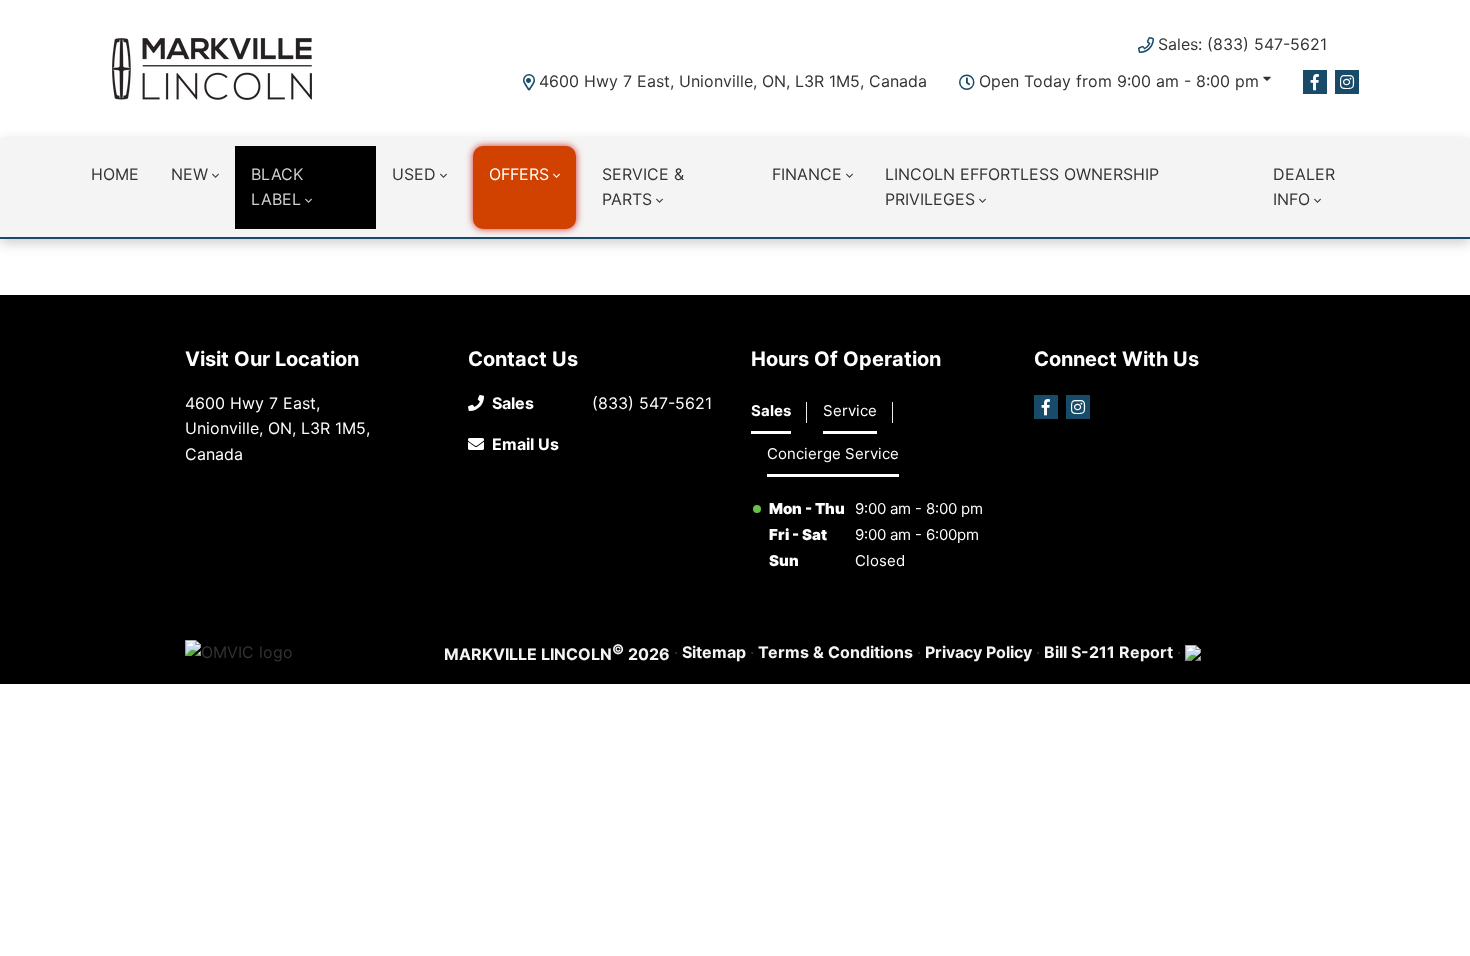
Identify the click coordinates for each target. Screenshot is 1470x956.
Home (115, 174)
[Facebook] (1315, 82)
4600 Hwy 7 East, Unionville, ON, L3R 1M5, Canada (733, 81)
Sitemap (714, 652)
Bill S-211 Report (1108, 652)
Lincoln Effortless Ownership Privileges (1022, 187)
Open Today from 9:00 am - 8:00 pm (1119, 81)
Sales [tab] (771, 410)
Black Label (277, 187)
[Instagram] (1347, 82)
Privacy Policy (978, 652)
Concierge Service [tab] (833, 453)
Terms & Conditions (835, 652)
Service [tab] (850, 410)
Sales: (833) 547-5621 (1242, 44)
